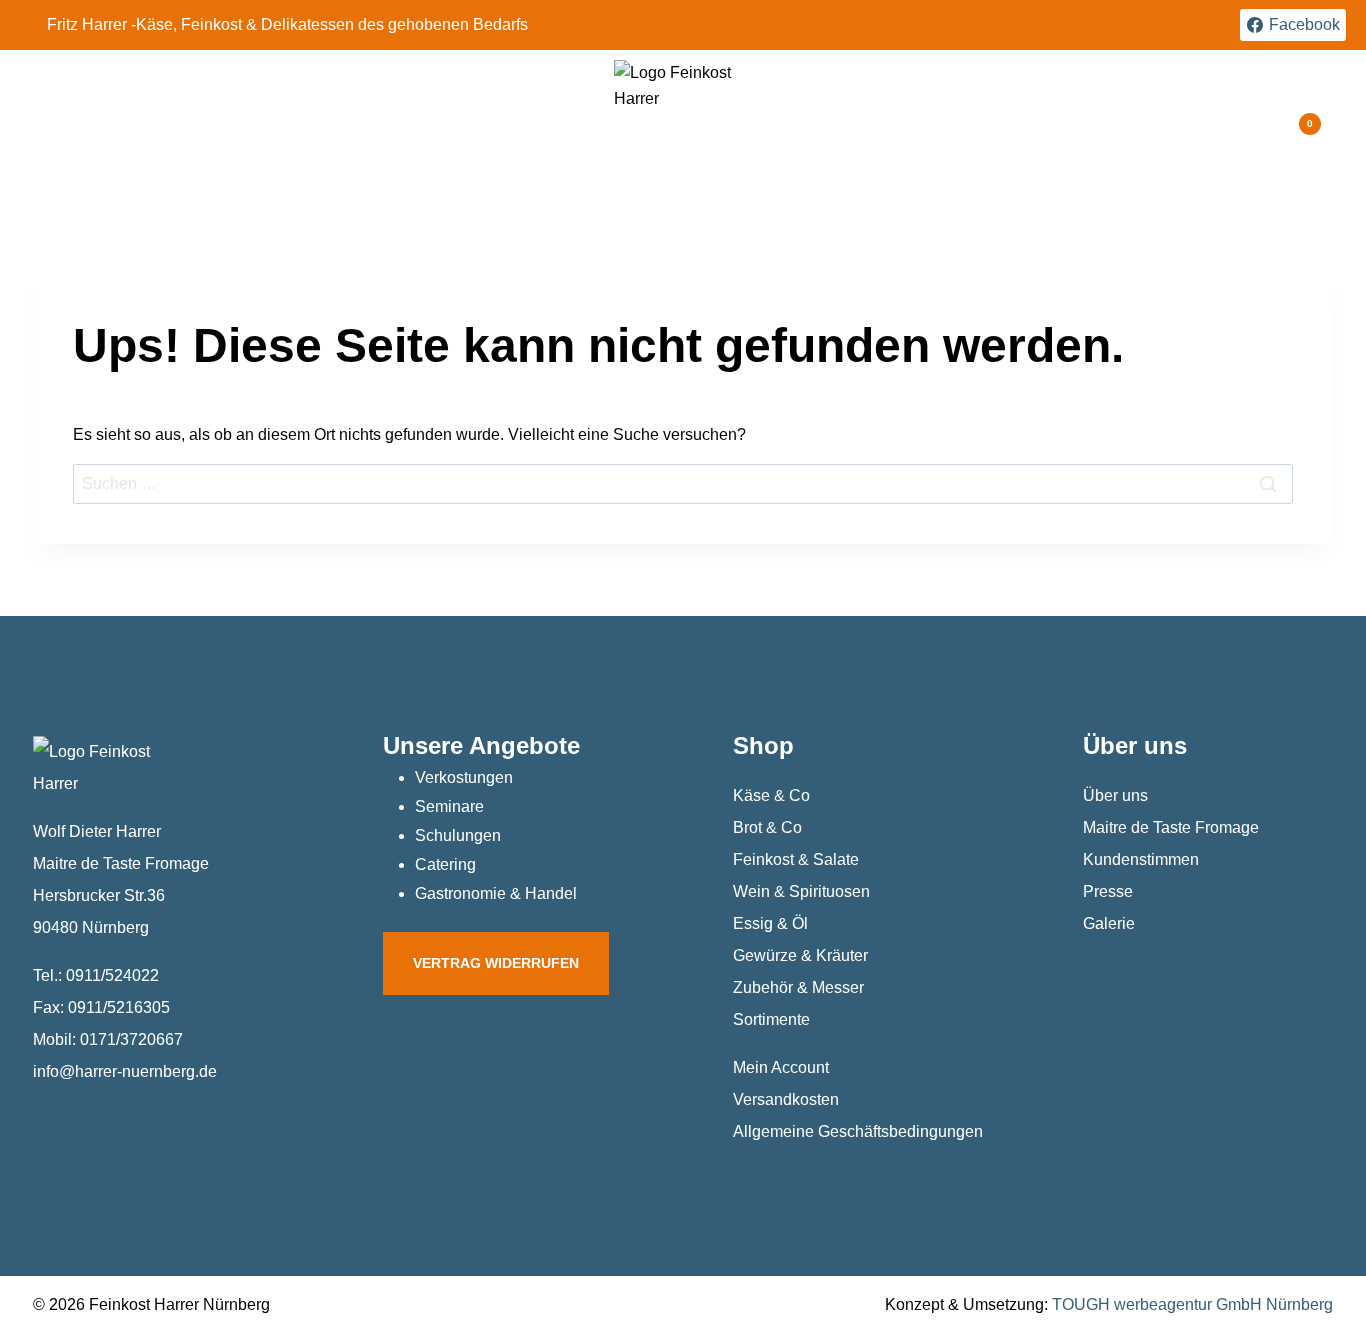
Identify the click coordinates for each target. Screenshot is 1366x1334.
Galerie (1109, 923)
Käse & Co (771, 795)
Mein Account (781, 1067)
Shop (763, 745)
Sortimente (771, 1019)
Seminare (449, 806)
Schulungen (458, 835)
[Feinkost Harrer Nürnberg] (678, 124)
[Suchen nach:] (683, 483)
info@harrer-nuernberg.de (125, 1071)
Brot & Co (767, 827)
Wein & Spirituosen (801, 891)
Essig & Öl (770, 923)
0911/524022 (112, 975)
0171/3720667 (131, 1039)
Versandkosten (786, 1099)
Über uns (1115, 795)
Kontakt (988, 124)
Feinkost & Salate (796, 859)
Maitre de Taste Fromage (1171, 827)
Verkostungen (464, 777)
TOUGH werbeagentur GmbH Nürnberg (1192, 1304)
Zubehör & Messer (798, 987)
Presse (1108, 891)
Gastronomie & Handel (496, 893)
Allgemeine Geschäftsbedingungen (858, 1131)
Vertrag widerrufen (496, 963)
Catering (445, 864)
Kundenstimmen (1141, 859)
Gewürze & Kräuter (800, 955)
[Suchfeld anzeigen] (1239, 124)
